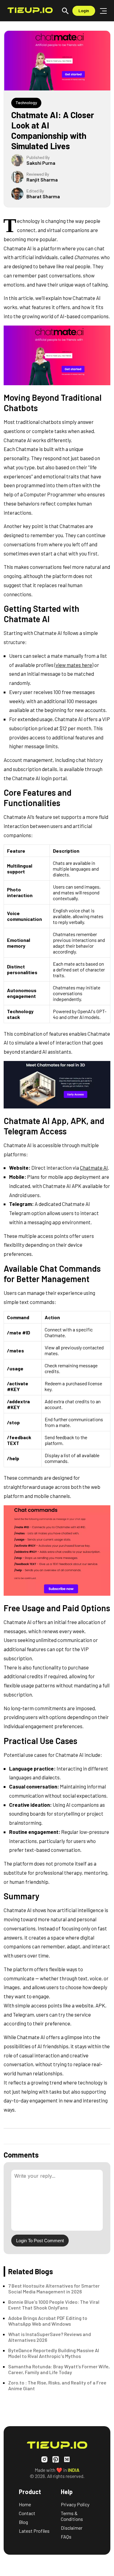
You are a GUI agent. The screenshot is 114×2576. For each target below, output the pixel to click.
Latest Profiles (34, 2531)
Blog (23, 2522)
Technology (26, 102)
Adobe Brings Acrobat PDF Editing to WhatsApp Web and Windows (48, 2321)
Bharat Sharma (43, 196)
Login (84, 11)
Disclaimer (72, 2528)
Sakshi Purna (41, 163)
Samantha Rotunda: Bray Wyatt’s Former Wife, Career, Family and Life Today (59, 2369)
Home (25, 2504)
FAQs (66, 2537)
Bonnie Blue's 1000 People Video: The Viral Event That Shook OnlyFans (54, 2305)
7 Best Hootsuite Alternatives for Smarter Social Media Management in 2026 (54, 2289)
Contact (27, 2513)
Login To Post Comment (40, 2241)
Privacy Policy (75, 2504)
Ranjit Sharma (42, 180)
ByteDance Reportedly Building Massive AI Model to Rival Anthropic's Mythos (54, 2353)
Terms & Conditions (72, 2516)
